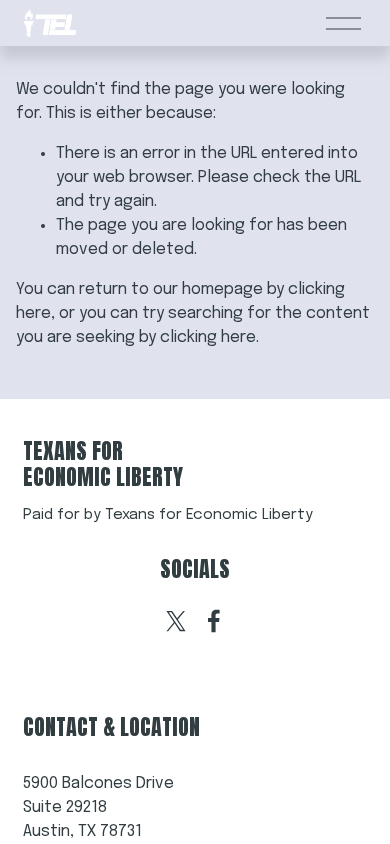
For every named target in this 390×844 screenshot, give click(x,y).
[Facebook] (214, 621)
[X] (176, 621)
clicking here (208, 337)
